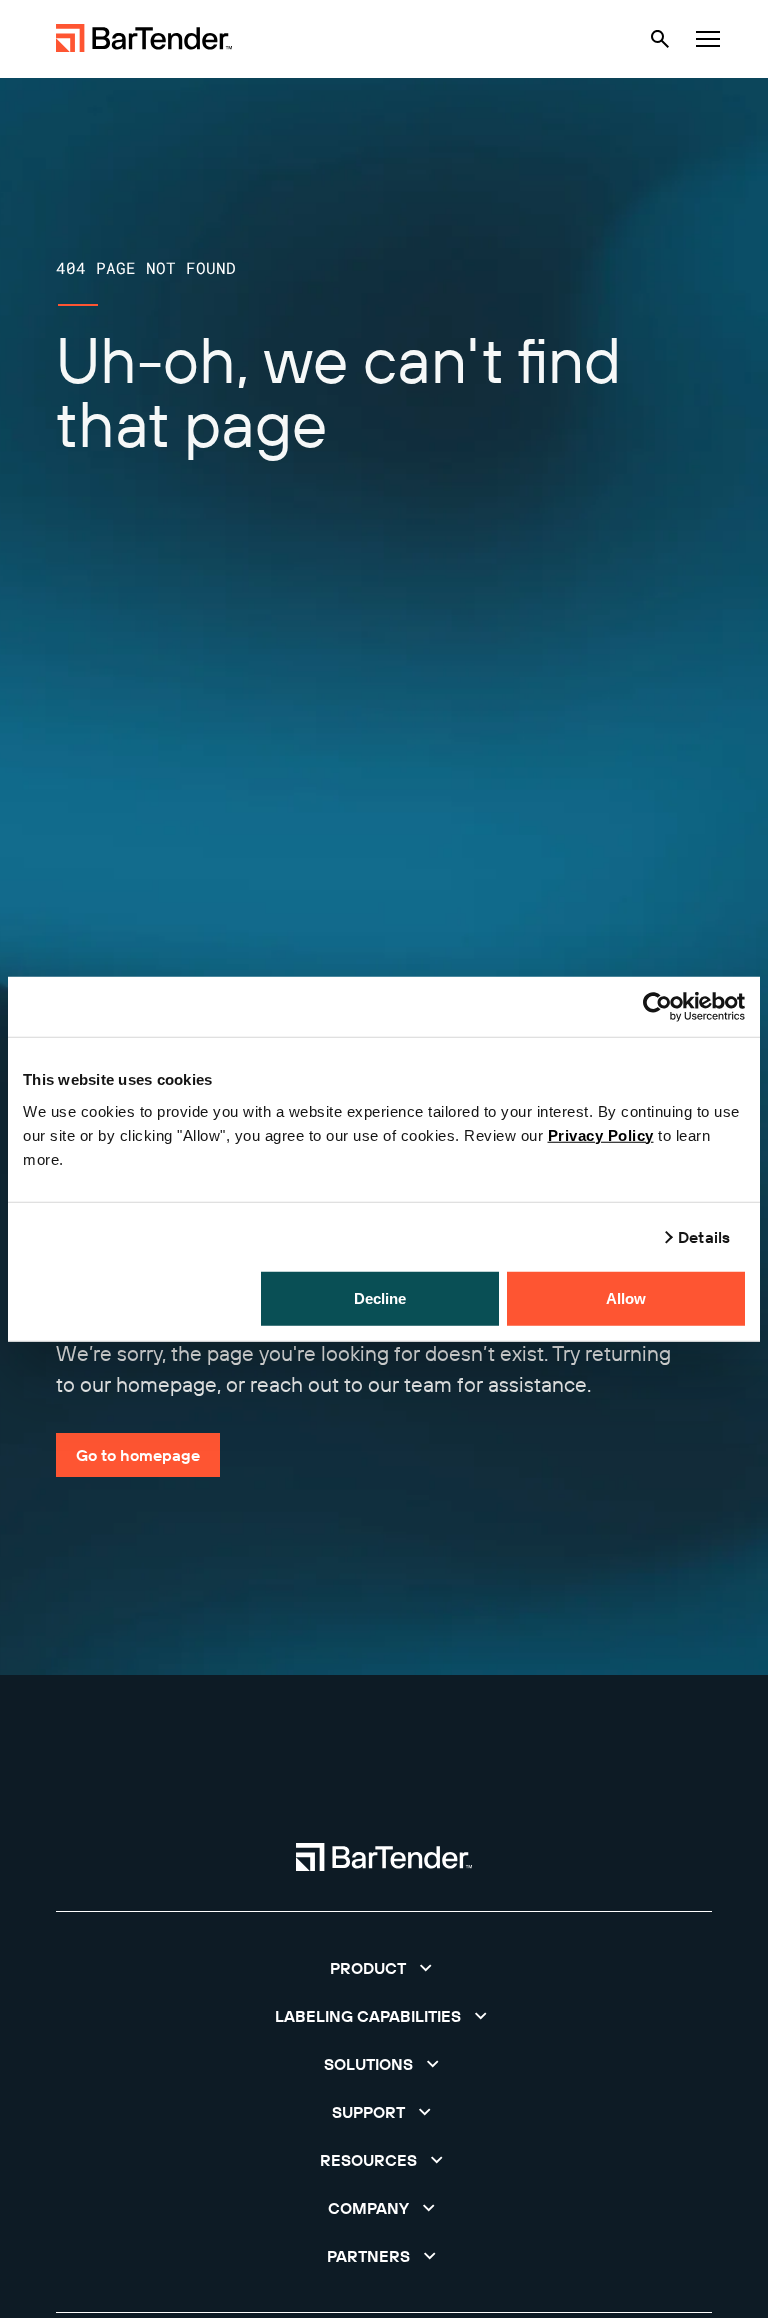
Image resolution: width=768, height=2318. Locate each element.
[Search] (660, 39)
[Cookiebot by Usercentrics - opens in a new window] (657, 1007)
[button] (384, 1968)
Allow (626, 1297)
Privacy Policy (601, 1134)
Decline (380, 1297)
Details (704, 1237)
